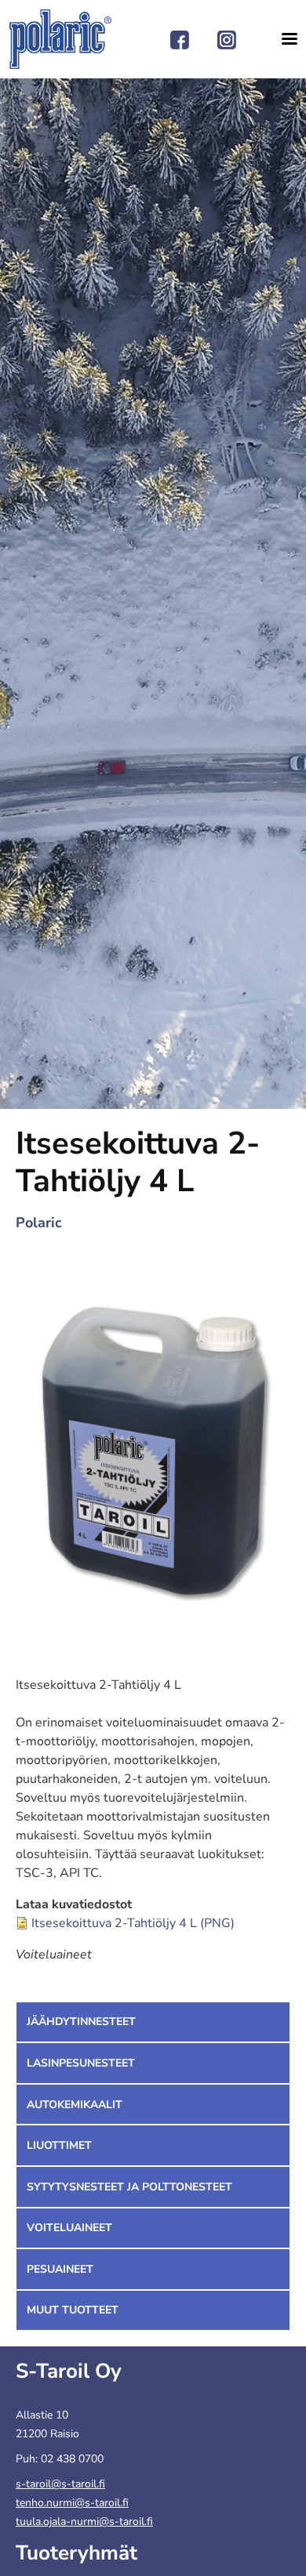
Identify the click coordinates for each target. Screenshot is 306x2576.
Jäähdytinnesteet (81, 2022)
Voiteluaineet (69, 2228)
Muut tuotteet (73, 2310)
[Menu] (284, 39)
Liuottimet (59, 2145)
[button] (153, 1450)
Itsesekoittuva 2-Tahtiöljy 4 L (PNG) (133, 1923)
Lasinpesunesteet (81, 2063)
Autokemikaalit (75, 2105)
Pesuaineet (60, 2269)
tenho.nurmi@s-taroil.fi (72, 2503)
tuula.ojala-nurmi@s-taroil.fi (84, 2522)
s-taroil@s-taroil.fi (60, 2484)
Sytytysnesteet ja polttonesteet (129, 2187)
